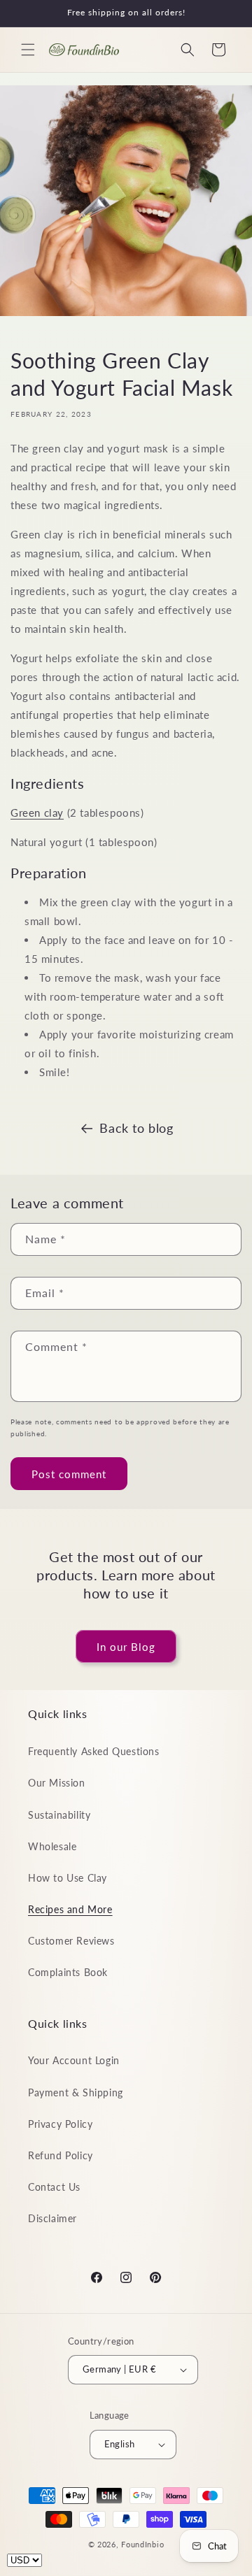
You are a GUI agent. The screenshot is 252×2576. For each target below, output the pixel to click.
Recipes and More (70, 1909)
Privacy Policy (60, 2124)
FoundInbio (142, 2544)
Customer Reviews (71, 1941)
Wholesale (52, 1846)
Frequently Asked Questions (94, 1751)
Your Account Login (74, 2060)
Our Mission (57, 1783)
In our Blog (126, 1647)
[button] (28, 50)
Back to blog (136, 1128)
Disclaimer (52, 2218)
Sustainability (59, 1815)
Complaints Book (68, 1972)
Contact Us (54, 2187)
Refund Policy (61, 2155)
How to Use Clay (68, 1878)
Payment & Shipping (76, 2092)
